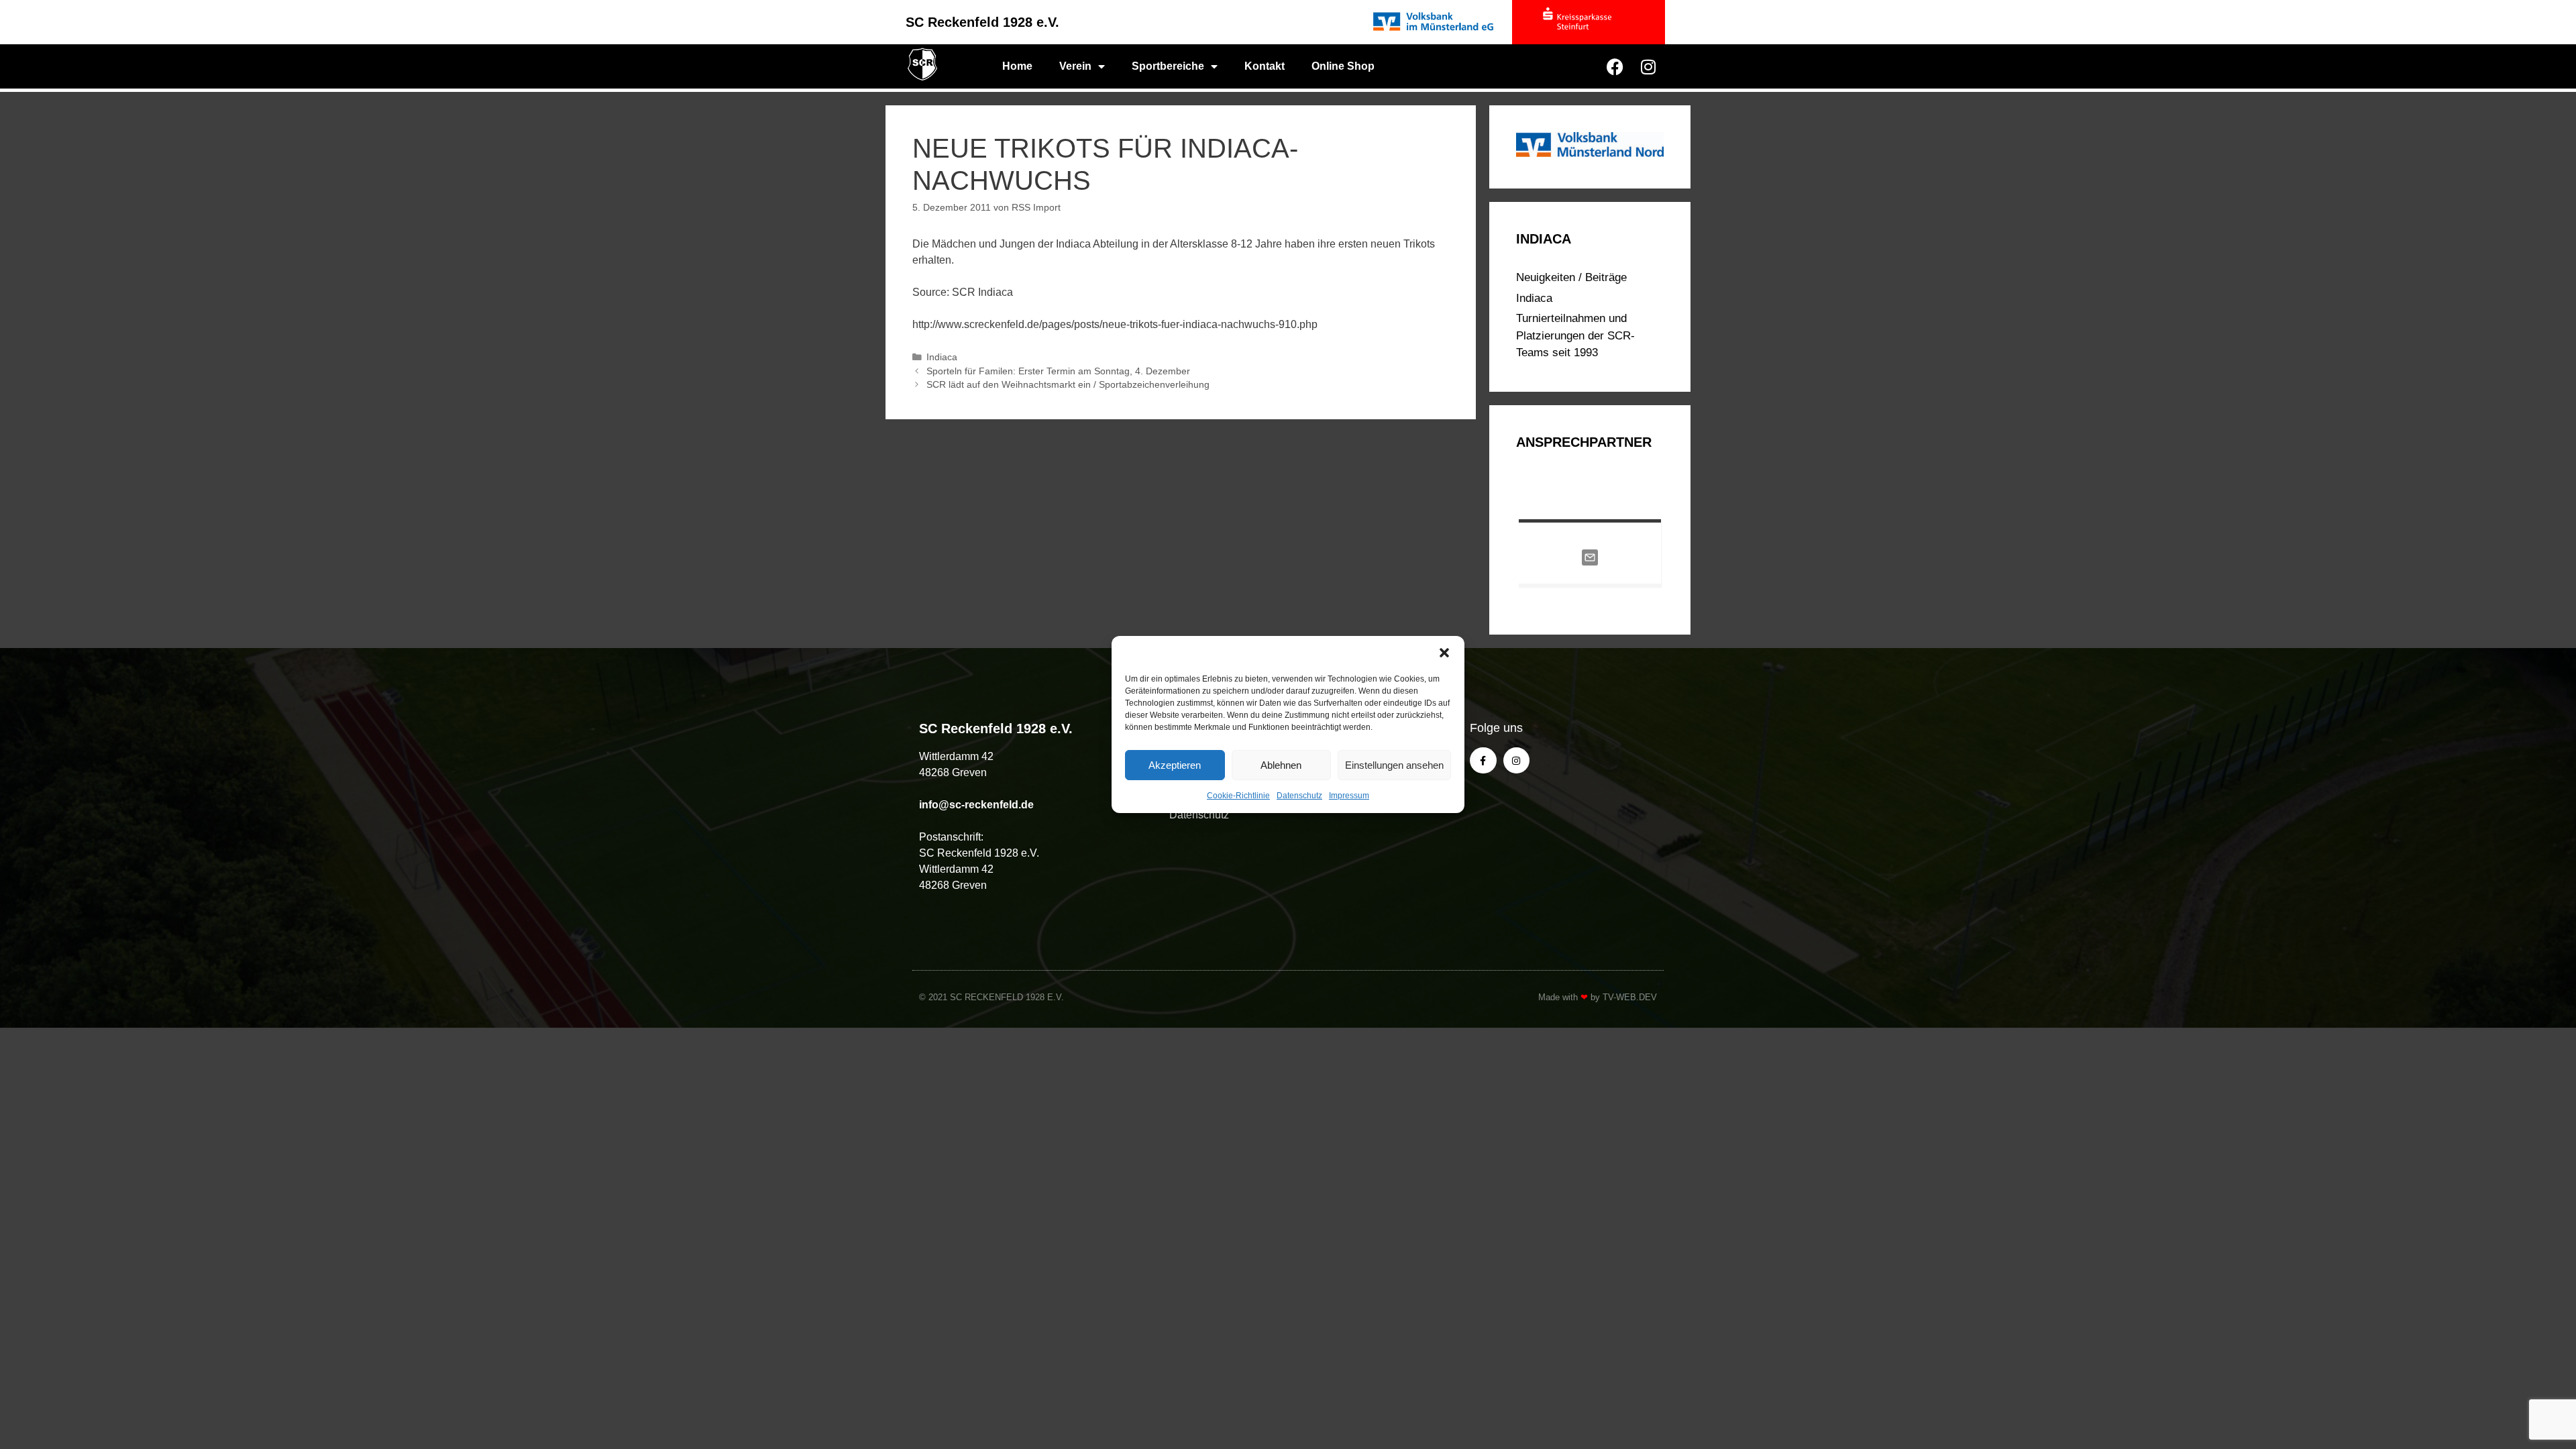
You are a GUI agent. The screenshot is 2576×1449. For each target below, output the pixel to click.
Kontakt (1265, 66)
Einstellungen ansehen (1394, 765)
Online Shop (1343, 66)
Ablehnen (1281, 765)
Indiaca (942, 357)
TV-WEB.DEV (1630, 997)
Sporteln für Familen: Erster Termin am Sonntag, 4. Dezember (1058, 371)
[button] (1444, 653)
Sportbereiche (1168, 66)
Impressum (1349, 796)
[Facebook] (1615, 66)
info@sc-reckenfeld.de (976, 805)
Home (1017, 66)
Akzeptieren (1175, 765)
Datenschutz (1299, 796)
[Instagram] (1648, 66)
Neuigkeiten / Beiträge (1571, 277)
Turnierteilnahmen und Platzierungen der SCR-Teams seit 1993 (1575, 335)
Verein (1075, 66)
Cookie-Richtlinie (1238, 796)
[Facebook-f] (1483, 760)
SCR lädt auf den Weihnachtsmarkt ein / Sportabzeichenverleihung (1068, 385)
